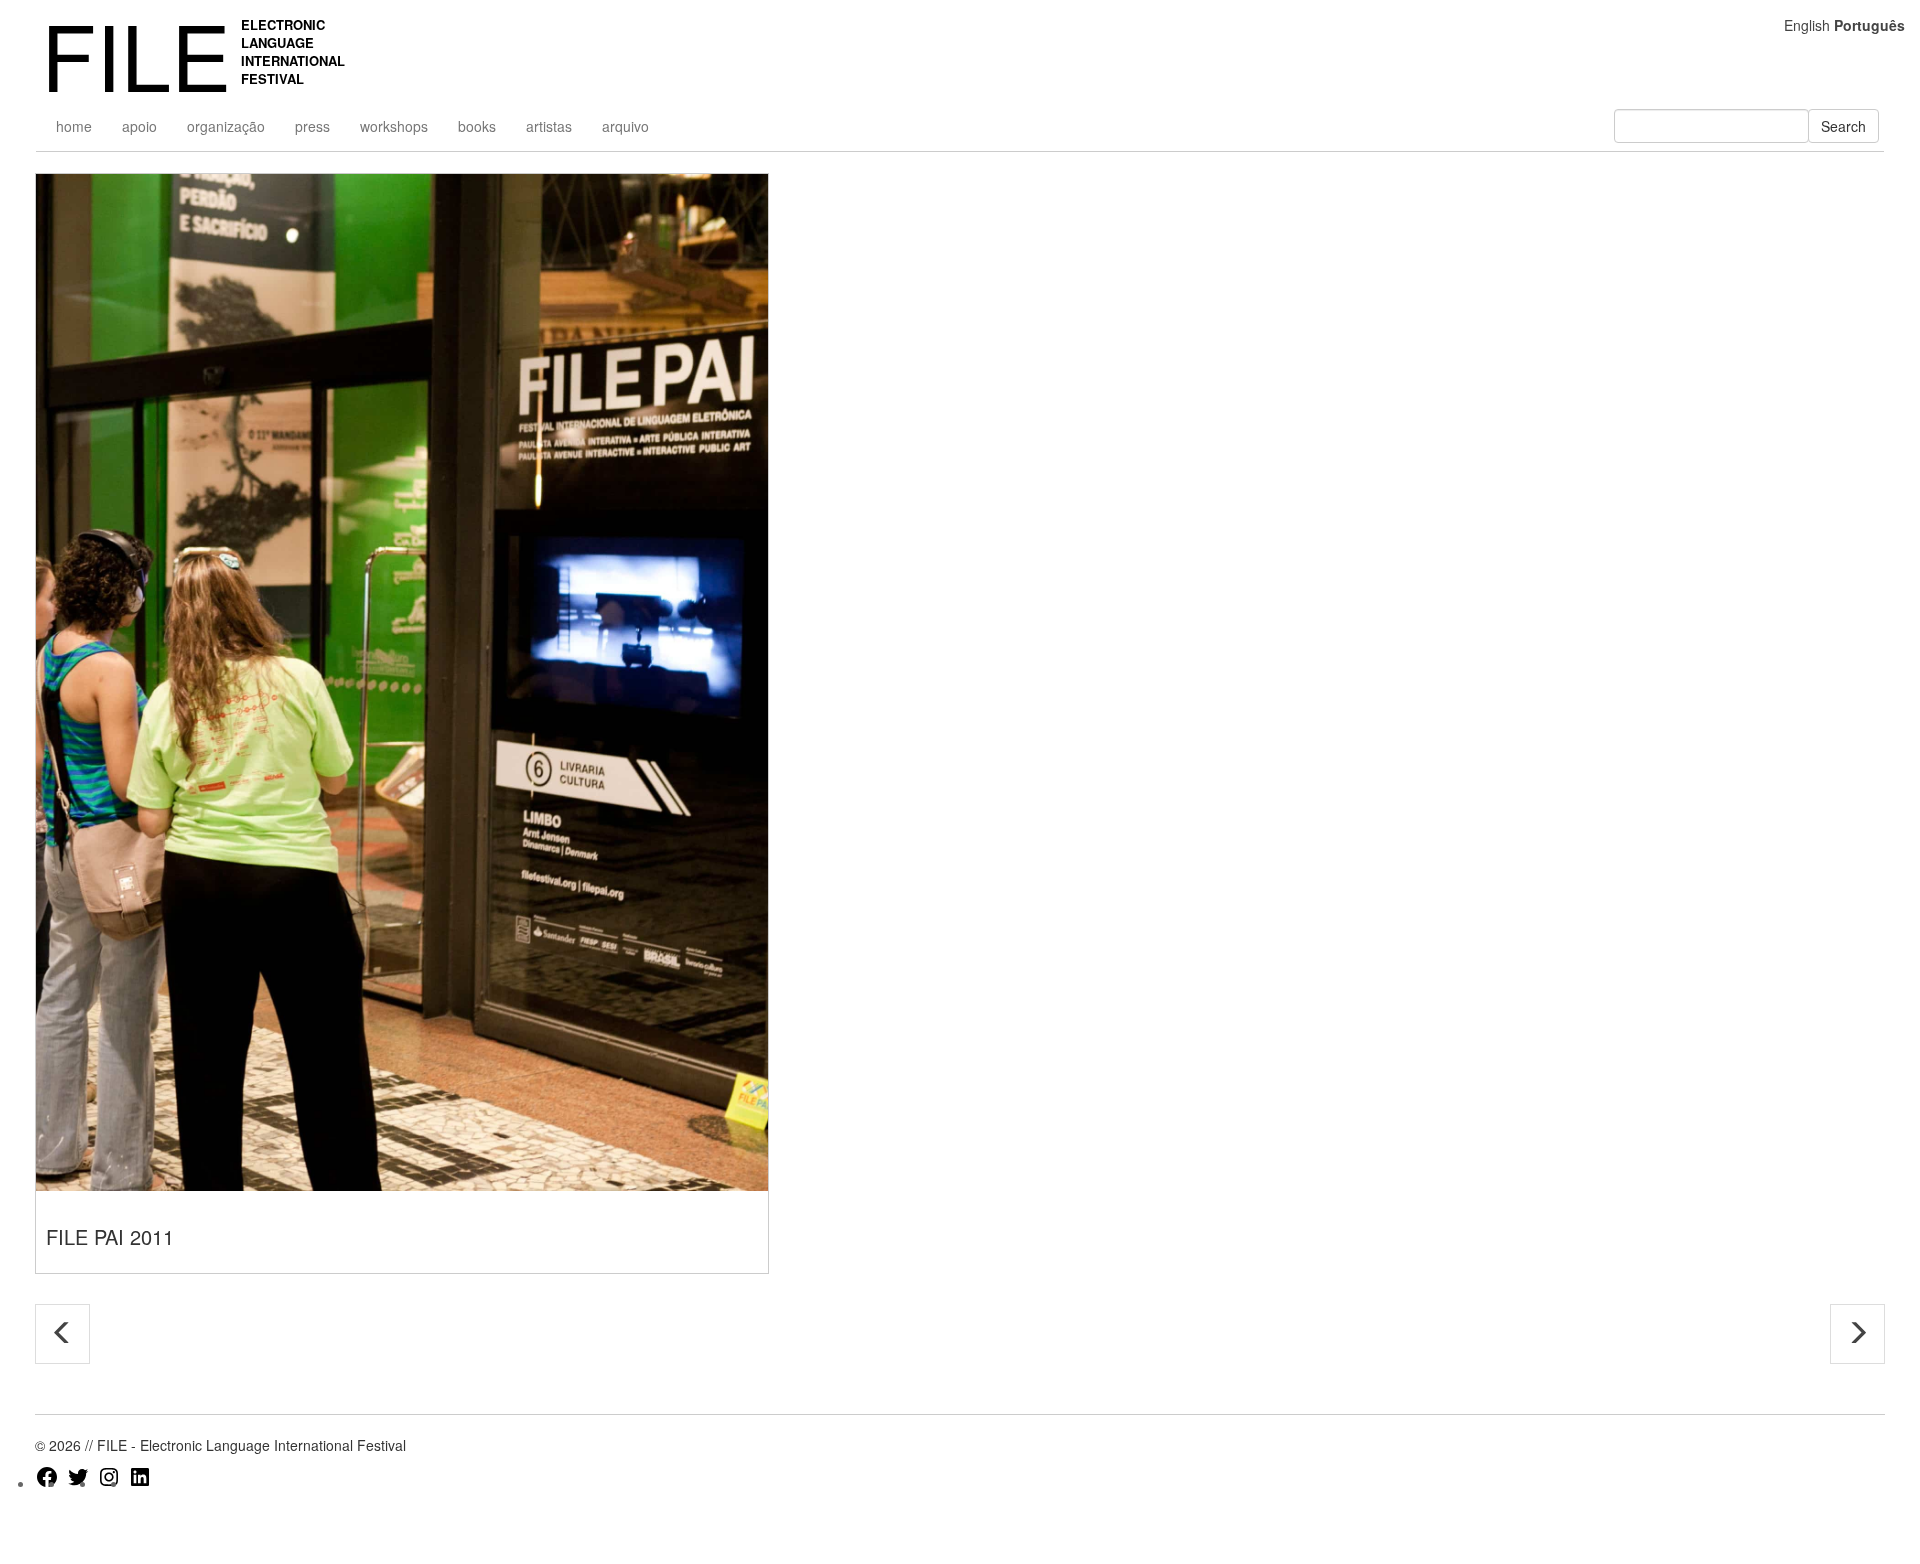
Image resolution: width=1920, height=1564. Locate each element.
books (477, 126)
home (74, 126)
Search (1843, 126)
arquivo (625, 126)
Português (1869, 25)
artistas (549, 126)
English (1807, 25)
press (312, 126)
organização (226, 126)
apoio (139, 126)
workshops (394, 126)
